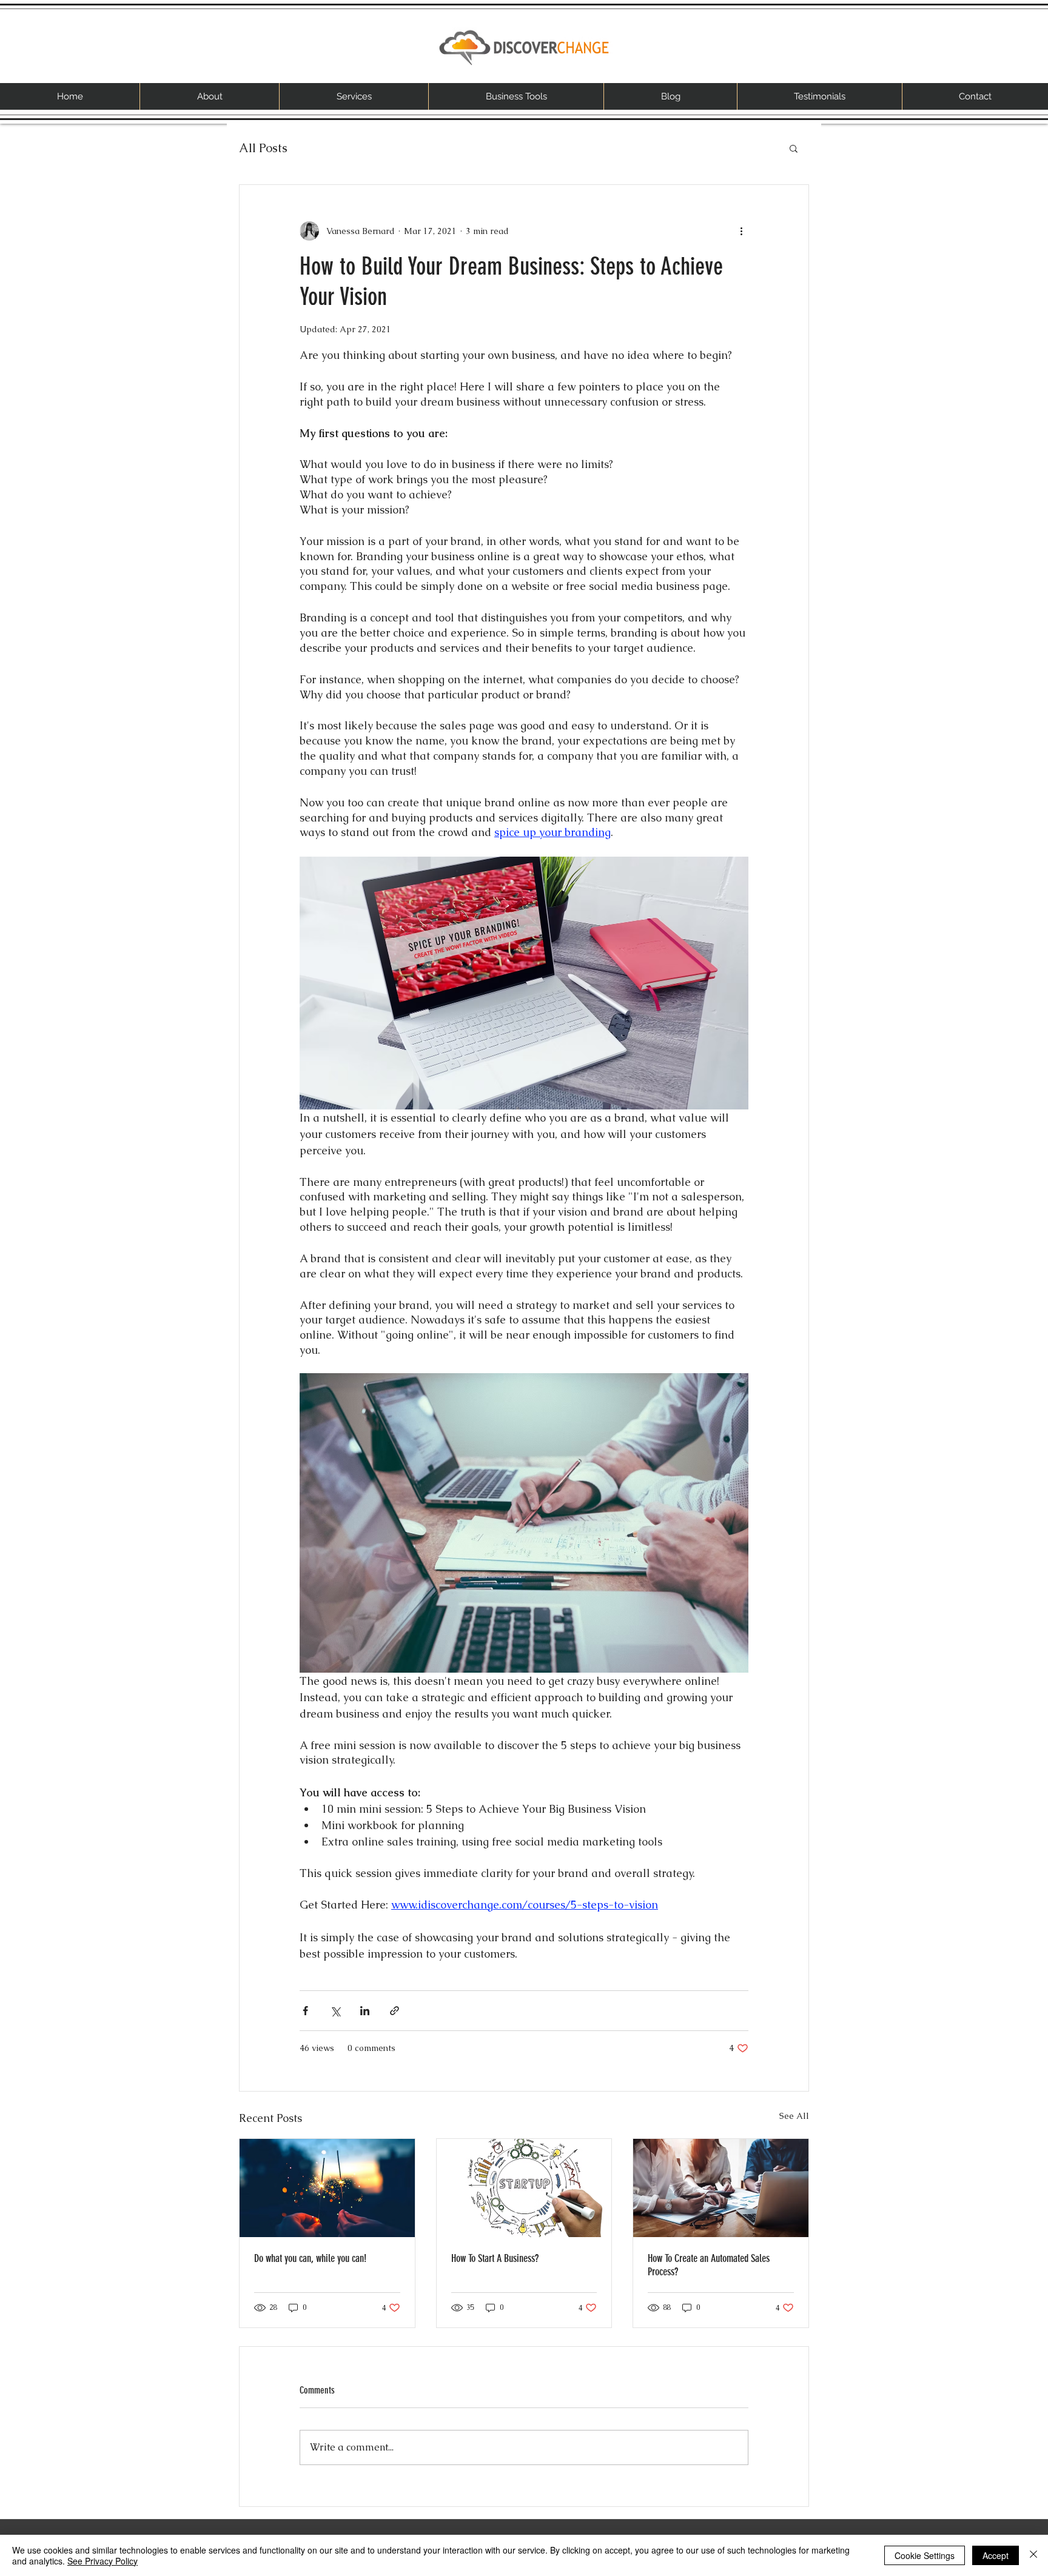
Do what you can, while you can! (310, 2258)
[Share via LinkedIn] (365, 2011)
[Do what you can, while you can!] (327, 2188)
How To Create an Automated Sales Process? (709, 2265)
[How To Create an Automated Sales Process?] (721, 2188)
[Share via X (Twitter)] (335, 2011)
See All (794, 2116)
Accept (996, 2555)
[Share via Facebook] (305, 2011)
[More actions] (741, 231)
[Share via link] (395, 2011)
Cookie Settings (925, 2555)
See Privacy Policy (102, 2561)
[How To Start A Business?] (524, 2188)
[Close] (1033, 2555)
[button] (794, 148)
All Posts (263, 148)
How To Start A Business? (495, 2258)
